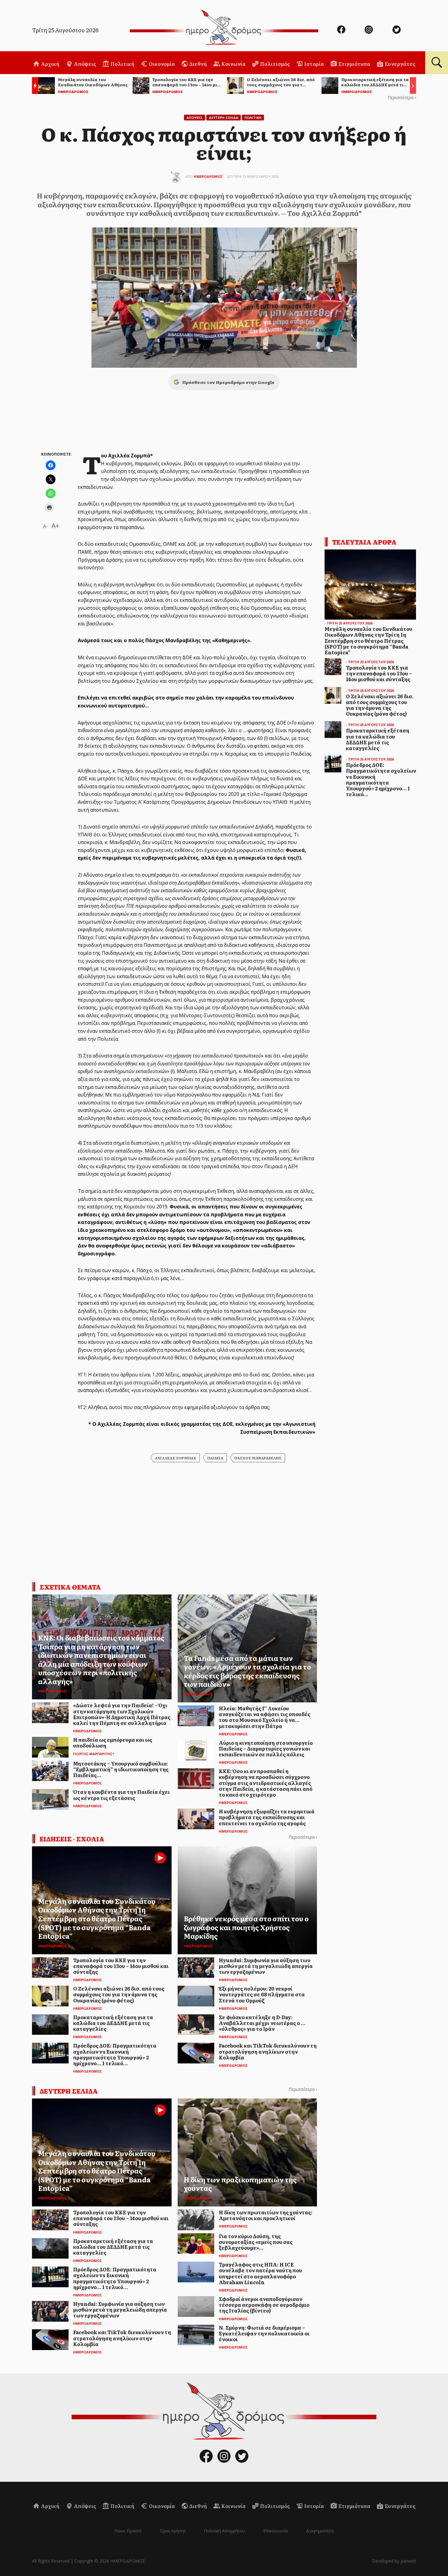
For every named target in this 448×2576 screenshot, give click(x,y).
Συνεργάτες (400, 64)
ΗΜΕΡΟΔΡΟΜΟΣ (208, 176)
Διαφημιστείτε (320, 2531)
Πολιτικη (253, 118)
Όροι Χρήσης (173, 2531)
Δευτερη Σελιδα (224, 118)
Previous (34, 86)
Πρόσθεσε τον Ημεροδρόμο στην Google (228, 382)
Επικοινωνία (276, 2531)
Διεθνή (198, 64)
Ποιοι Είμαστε (128, 2531)
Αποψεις (195, 118)
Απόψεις (84, 64)
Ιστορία (314, 64)
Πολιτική (122, 64)
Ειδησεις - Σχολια (72, 1839)
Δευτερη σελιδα (69, 2091)
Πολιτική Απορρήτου (224, 2531)
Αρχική (50, 64)
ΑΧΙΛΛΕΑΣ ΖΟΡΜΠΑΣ (176, 1458)
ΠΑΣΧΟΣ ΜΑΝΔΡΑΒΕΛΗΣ (258, 1458)
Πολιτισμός (274, 64)
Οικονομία (161, 64)
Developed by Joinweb (394, 2561)
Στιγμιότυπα (354, 64)
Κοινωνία (233, 64)
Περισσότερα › (402, 97)
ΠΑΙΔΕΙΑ (215, 1458)
